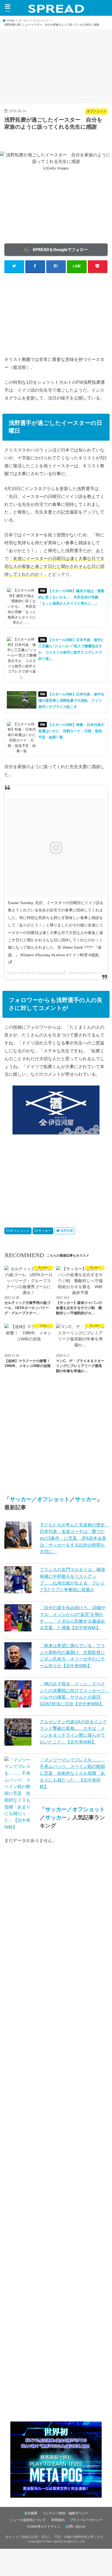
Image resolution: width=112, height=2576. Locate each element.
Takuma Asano (49, 973)
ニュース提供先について (28, 2520)
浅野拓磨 (67, 1231)
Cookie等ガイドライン (44, 2526)
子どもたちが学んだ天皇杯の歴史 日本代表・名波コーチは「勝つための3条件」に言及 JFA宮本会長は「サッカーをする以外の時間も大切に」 (74, 1538)
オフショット (20, 1231)
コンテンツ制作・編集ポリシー (66, 2513)
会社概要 (31, 2513)
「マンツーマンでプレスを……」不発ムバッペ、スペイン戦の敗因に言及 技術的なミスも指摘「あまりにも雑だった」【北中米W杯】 (72, 1773)
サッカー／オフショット (40, 1499)
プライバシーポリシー (86, 2520)
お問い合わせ (76, 2526)
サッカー (45, 1231)
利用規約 (58, 2520)
